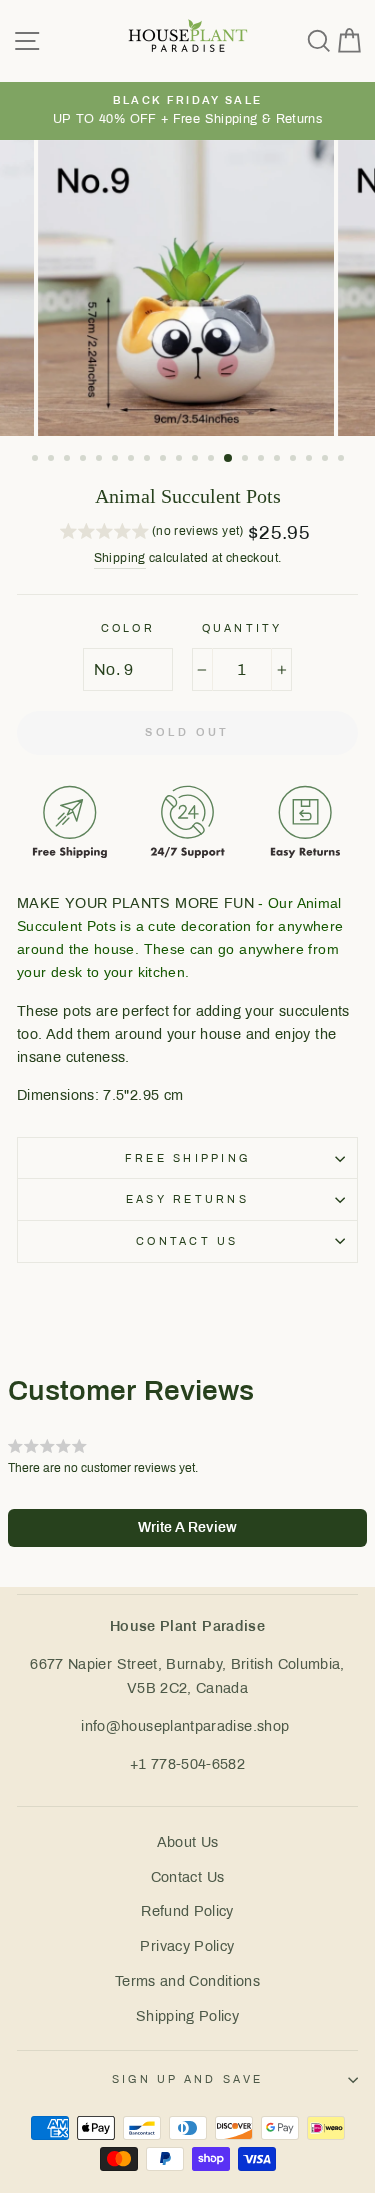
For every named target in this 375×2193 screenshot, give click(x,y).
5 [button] (101, 460)
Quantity (242, 628)
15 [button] (263, 460)
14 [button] (247, 460)
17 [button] (295, 460)
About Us (188, 1842)
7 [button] (133, 460)
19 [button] (327, 460)
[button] (152, 534)
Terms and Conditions (187, 1981)
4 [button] (85, 460)
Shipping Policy (187, 2016)
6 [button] (117, 460)
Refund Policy (187, 1911)
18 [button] (311, 460)
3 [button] (69, 460)
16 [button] (279, 460)
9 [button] (165, 460)
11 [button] (197, 460)
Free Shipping (187, 1158)
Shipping (120, 558)
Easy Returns (187, 1199)
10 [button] (181, 460)
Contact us (187, 1241)
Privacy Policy (187, 1946)
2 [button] (53, 460)
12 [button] (213, 460)
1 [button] (37, 460)
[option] (187, 111)
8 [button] (149, 460)
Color (128, 628)
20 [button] (343, 460)
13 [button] (229, 459)
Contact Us (188, 1877)
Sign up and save (187, 2079)
